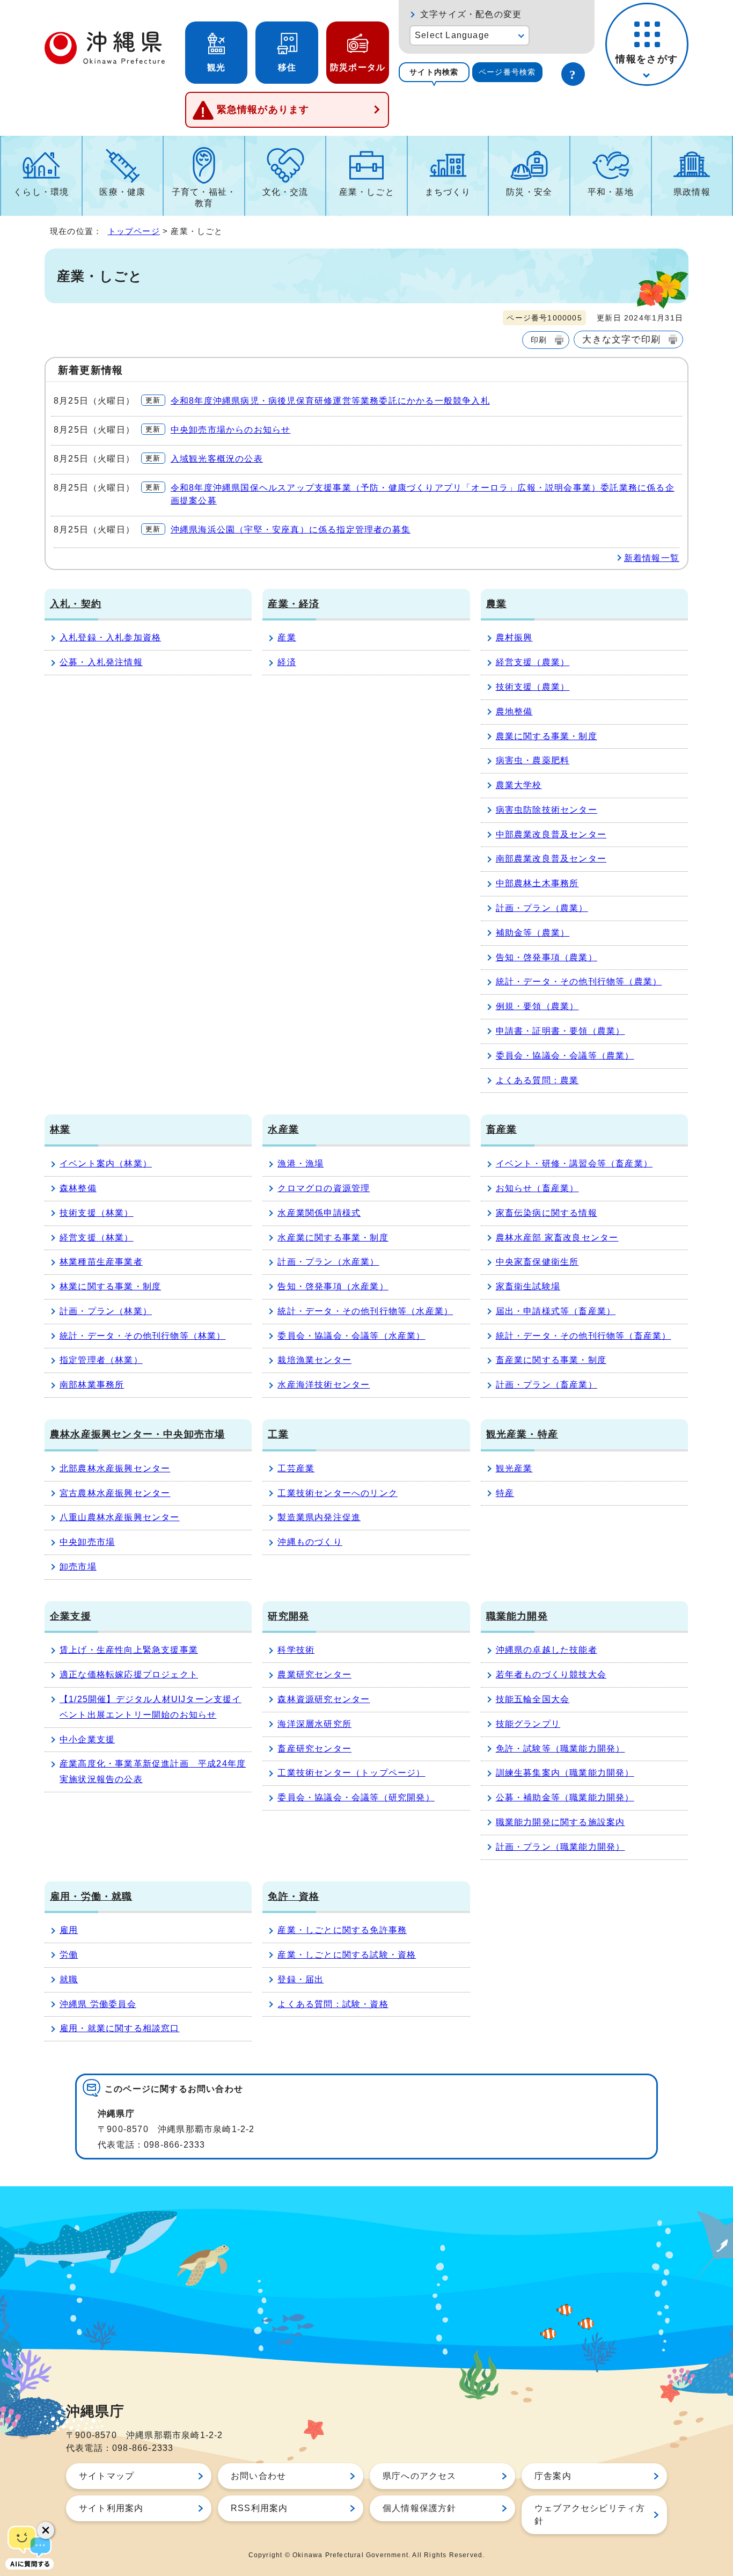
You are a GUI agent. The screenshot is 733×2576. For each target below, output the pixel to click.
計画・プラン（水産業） (328, 1262)
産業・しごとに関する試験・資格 (347, 1955)
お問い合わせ (258, 2476)
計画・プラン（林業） (106, 1311)
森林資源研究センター (324, 1699)
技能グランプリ (528, 1724)
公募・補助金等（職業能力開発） (565, 1797)
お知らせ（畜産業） (537, 1188)
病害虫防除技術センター (547, 810)
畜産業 (502, 1129)
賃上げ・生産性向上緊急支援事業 (129, 1650)
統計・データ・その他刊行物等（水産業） (365, 1311)
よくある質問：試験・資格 (333, 2004)
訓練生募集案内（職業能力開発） (565, 1773)
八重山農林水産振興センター (120, 1517)
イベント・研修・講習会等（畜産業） (574, 1163)
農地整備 (514, 711)
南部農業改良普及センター (551, 859)
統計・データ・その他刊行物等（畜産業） (584, 1336)
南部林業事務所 (92, 1385)
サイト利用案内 (111, 2508)
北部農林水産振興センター (115, 1468)
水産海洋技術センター (324, 1385)
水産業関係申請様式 (319, 1213)
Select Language (452, 35)
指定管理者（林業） (101, 1360)
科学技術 (296, 1650)
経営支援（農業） (533, 662)
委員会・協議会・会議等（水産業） (351, 1336)
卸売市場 (78, 1567)
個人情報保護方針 (420, 2508)
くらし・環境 (41, 192)
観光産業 (514, 1468)
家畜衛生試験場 (528, 1286)
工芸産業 (296, 1468)
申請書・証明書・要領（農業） (560, 1031)
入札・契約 (76, 604)
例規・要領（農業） (537, 1006)
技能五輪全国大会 (533, 1699)
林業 (60, 1129)
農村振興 (514, 637)
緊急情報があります (263, 110)
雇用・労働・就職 (91, 1896)
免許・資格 (294, 1896)
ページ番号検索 (507, 72)
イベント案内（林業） (106, 1163)
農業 (496, 604)
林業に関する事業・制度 (110, 1286)
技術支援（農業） (533, 687)
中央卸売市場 (87, 1542)
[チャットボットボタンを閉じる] (46, 2530)
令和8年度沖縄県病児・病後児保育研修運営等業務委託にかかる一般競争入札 (330, 401)
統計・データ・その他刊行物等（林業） (143, 1336)
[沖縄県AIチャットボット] (30, 2546)
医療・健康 (122, 192)
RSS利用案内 (259, 2508)
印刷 (539, 340)
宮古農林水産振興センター (115, 1493)
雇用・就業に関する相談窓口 (120, 2028)
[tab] (434, 72)
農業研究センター (314, 1674)
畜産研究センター (314, 1749)
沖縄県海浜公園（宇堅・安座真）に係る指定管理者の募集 (291, 530)
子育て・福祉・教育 (204, 198)
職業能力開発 (517, 1616)
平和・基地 (611, 192)
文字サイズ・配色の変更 (471, 14)
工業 (278, 1434)
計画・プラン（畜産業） (547, 1385)
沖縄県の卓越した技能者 (547, 1650)
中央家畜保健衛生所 (537, 1262)
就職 (69, 1979)
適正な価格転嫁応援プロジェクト (129, 1674)
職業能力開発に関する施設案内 (560, 1822)
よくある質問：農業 (537, 1080)
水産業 (283, 1129)
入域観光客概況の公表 (217, 459)
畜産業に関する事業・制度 (551, 1360)
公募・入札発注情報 (101, 662)
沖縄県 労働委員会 (98, 2004)
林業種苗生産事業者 (101, 1262)
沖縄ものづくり (310, 1542)
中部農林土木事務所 (537, 883)
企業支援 (71, 1616)
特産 (505, 1493)
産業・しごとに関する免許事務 (342, 1930)
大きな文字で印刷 (621, 339)
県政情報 (692, 192)
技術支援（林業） (97, 1213)
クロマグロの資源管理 (324, 1188)
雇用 (69, 1930)
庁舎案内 (553, 2476)
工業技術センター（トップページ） (351, 1773)
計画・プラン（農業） (542, 908)
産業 (287, 637)
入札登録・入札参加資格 (110, 637)
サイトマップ (107, 2476)
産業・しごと (367, 192)
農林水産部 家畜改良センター (557, 1238)
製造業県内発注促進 (319, 1517)
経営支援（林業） (97, 1238)
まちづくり (448, 192)
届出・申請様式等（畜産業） (556, 1311)
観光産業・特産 (522, 1434)
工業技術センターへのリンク (338, 1493)
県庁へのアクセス (420, 2476)
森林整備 (78, 1188)
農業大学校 (519, 785)
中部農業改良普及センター (551, 834)
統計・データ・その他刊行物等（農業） (579, 981)
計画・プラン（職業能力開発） (560, 1847)
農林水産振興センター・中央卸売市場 (137, 1434)
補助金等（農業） (533, 933)
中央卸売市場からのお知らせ (231, 430)
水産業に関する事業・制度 (333, 1238)
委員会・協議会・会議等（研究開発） (356, 1797)
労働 (69, 1955)
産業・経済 (294, 604)
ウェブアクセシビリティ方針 (590, 2515)
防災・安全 (529, 192)
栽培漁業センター (314, 1360)
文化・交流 (285, 192)
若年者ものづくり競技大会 (551, 1674)
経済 (287, 662)
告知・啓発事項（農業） (547, 957)
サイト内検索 (434, 72)
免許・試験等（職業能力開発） (560, 1749)
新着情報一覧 (652, 558)
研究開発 (288, 1616)
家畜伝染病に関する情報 (547, 1213)
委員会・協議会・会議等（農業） (565, 1056)
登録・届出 (300, 1979)
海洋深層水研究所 (314, 1724)
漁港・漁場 (300, 1163)
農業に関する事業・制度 (547, 736)
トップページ (134, 231)
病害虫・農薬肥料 (533, 760)
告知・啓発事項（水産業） (333, 1286)
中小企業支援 (87, 1739)
